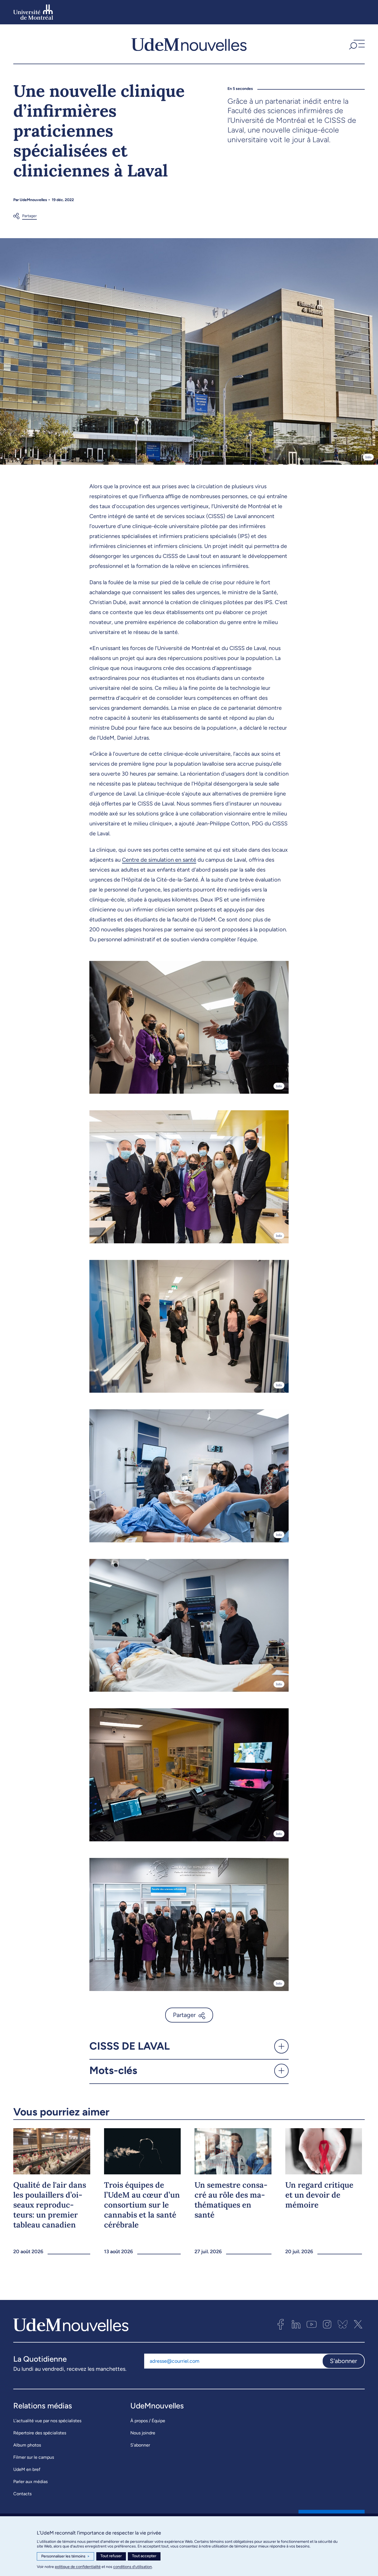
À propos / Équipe (148, 2421)
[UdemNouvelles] (189, 44)
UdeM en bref (27, 2469)
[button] (356, 44)
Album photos (27, 2445)
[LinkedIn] (296, 2324)
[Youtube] (312, 2324)
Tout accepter (144, 2556)
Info (368, 457)
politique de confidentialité (78, 2567)
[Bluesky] (343, 2324)
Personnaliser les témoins (65, 2556)
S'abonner (343, 2361)
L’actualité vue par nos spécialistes (47, 2421)
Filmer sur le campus (34, 2457)
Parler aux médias (30, 2482)
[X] (358, 2324)
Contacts (22, 2494)
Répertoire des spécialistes (40, 2433)
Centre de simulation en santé (159, 860)
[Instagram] (327, 2324)
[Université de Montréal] (33, 12)
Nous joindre (143, 2433)
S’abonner (140, 2445)
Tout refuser (111, 2556)
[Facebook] (281, 2324)
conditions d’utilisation (133, 2567)
